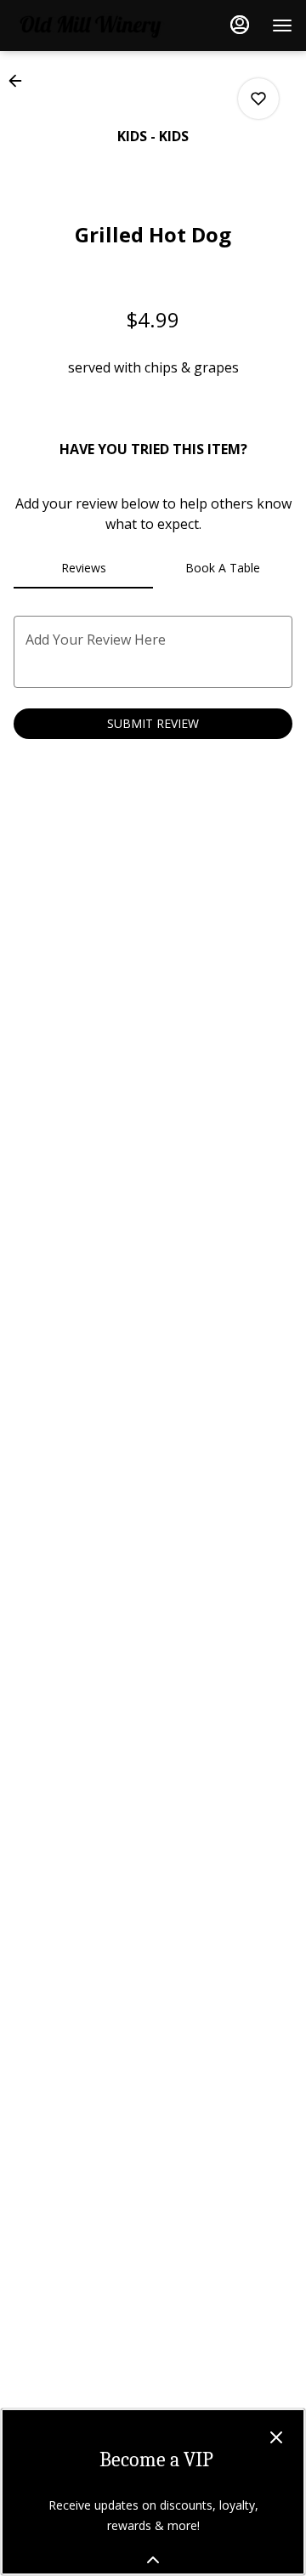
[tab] (83, 568)
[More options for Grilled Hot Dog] (258, 99)
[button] (20, 81)
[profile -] (240, 25)
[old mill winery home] (90, 26)
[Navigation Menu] (282, 26)
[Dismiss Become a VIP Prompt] (276, 2437)
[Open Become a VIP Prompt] (153, 2560)
